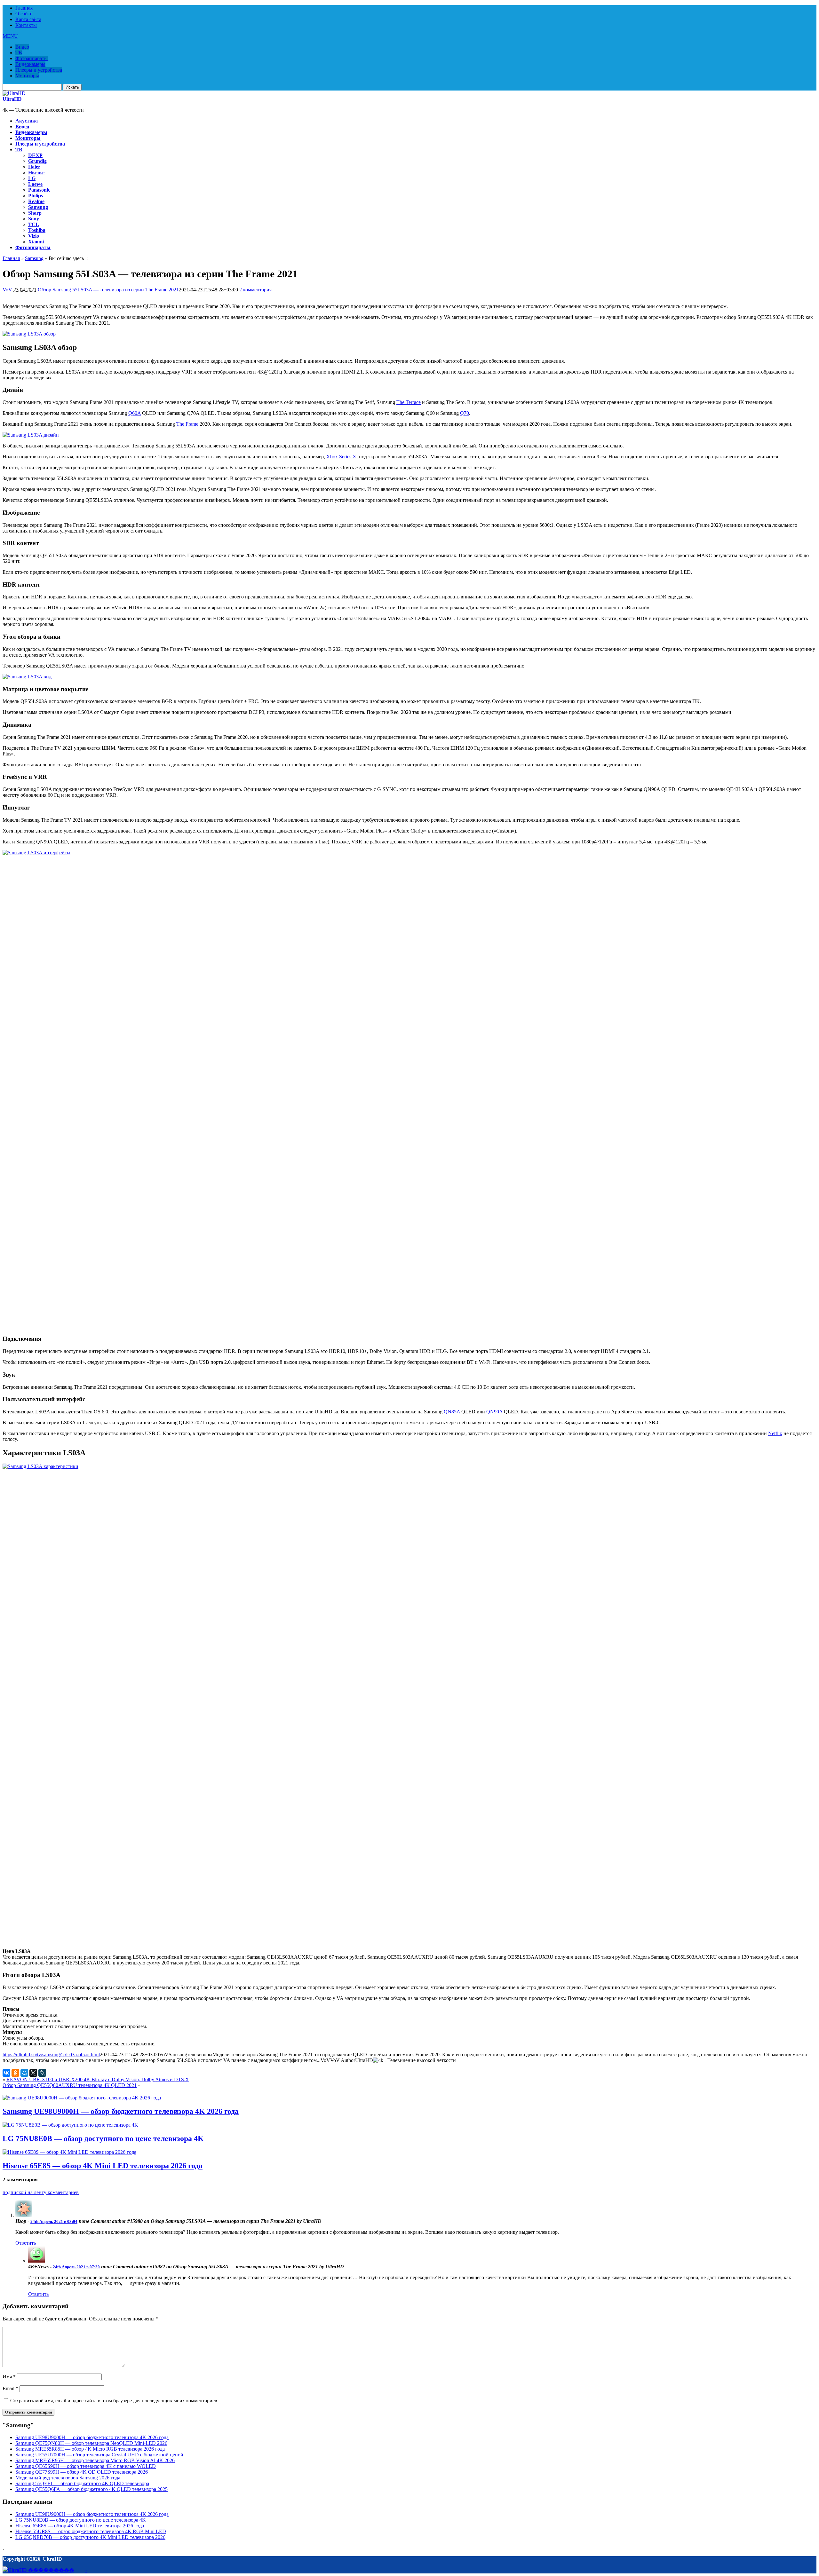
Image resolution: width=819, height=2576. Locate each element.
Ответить (26, 2243)
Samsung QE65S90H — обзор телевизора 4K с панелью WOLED (86, 2466)
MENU (10, 36)
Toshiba (37, 230)
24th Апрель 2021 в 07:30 (76, 2267)
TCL (34, 224)
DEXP (35, 155)
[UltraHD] (14, 93)
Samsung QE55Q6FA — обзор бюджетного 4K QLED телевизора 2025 (91, 2489)
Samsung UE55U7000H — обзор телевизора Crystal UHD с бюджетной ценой (99, 2455)
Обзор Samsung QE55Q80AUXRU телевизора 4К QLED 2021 (70, 2085)
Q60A (135, 413)
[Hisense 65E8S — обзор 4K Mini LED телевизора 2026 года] (69, 2152)
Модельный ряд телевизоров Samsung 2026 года (68, 2478)
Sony (34, 219)
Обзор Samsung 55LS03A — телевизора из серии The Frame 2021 (108, 290)
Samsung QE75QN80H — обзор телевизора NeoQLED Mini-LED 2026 (91, 2443)
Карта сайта (28, 19)
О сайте (24, 14)
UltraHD (12, 99)
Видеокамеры (30, 64)
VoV (7, 290)
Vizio (34, 236)
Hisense (36, 173)
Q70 (465, 413)
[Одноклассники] (15, 2073)
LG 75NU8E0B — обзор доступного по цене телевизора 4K (103, 2138)
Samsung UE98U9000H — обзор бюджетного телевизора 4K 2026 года (121, 2111)
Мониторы (27, 76)
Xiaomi (36, 242)
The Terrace (409, 402)
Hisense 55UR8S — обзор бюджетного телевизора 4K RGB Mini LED (91, 2531)
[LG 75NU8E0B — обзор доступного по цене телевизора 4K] (70, 2125)
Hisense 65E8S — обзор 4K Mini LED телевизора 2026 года (103, 2166)
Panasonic (39, 190)
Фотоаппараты (32, 58)
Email (10, 2388)
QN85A (452, 1412)
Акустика (27, 121)
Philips (36, 196)
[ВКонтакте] (6, 2073)
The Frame (187, 424)
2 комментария (255, 290)
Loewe (35, 184)
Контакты (26, 25)
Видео (22, 47)
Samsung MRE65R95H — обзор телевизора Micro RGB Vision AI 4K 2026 (95, 2460)
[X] (33, 2073)
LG (32, 178)
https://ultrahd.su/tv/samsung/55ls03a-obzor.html (51, 2054)
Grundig (37, 161)
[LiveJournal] (42, 2073)
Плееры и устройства (39, 70)
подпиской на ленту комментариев (41, 2192)
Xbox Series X (341, 457)
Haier (34, 167)
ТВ (19, 53)
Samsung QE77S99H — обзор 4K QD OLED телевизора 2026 (82, 2472)
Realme (36, 201)
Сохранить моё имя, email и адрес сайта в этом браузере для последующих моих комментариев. (114, 2401)
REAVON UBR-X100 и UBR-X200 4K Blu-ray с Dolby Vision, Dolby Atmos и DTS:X (98, 2079)
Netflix (775, 1433)
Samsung (38, 207)
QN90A (494, 1412)
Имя (9, 2377)
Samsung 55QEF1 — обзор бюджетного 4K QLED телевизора (82, 2483)
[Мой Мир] (24, 2073)
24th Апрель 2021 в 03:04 (54, 2221)
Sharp (35, 213)
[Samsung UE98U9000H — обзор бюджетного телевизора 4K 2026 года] (82, 2098)
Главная (24, 8)
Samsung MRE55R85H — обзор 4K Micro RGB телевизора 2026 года (90, 2449)
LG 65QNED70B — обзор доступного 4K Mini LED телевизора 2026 (90, 2537)
